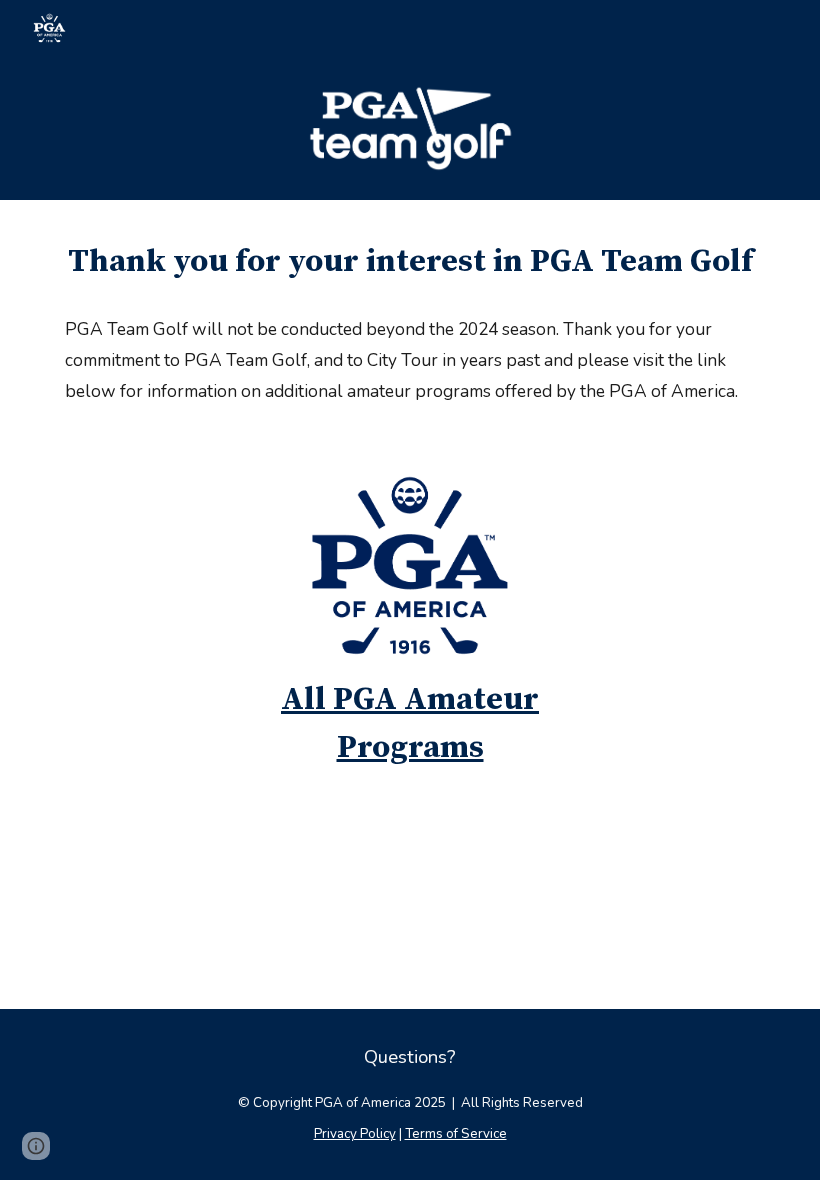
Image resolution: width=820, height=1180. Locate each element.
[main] (410, 262)
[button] (36, 1146)
